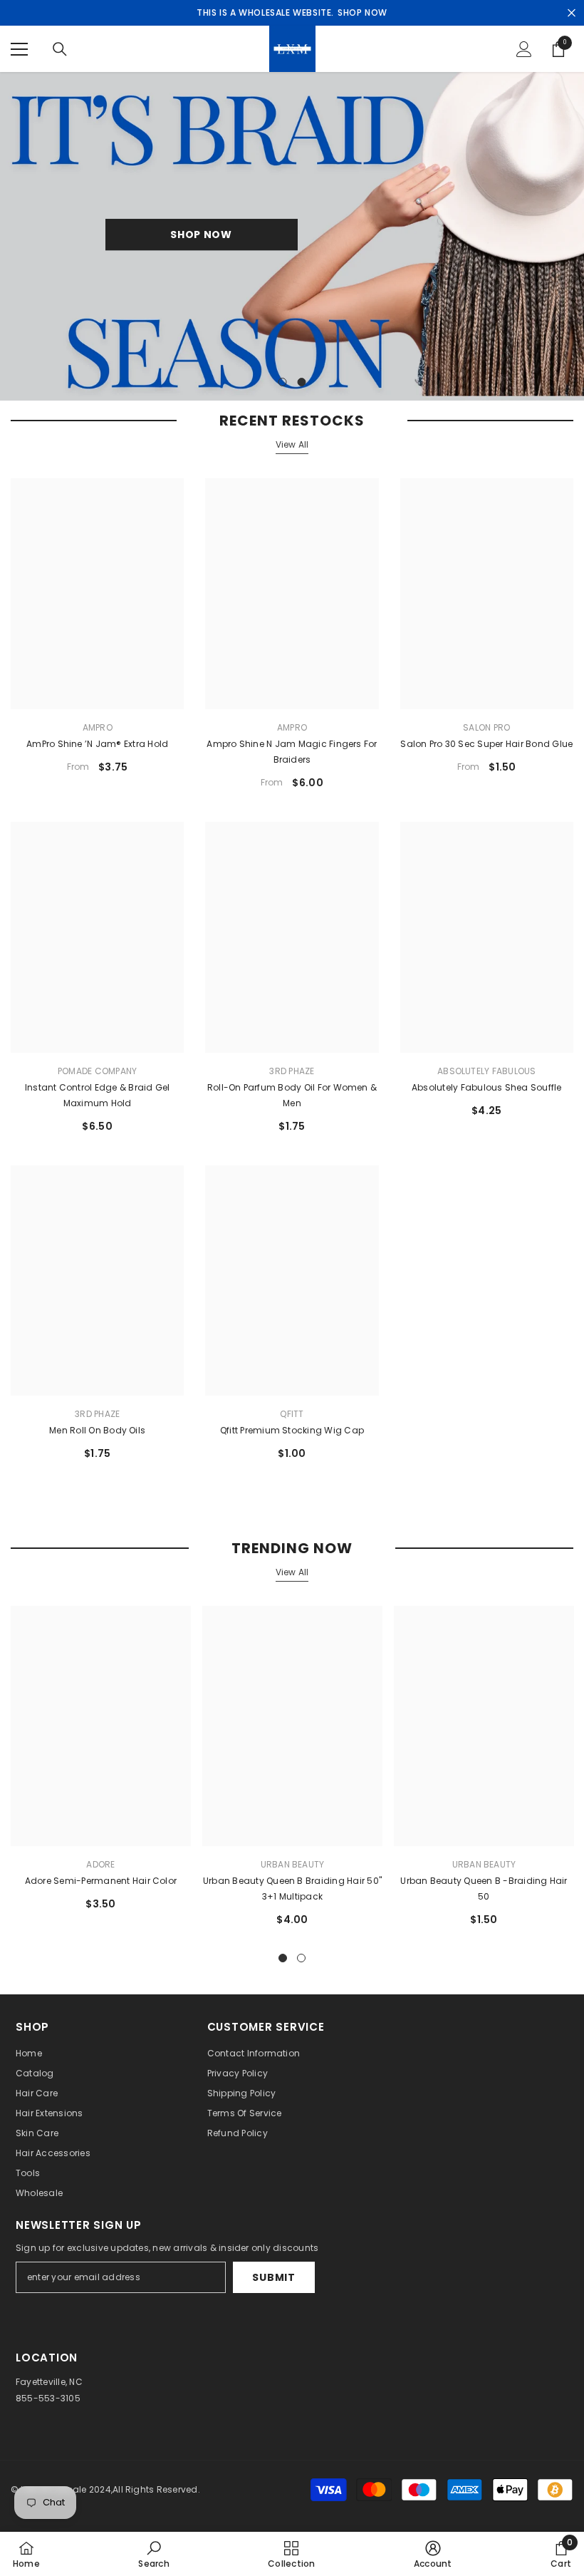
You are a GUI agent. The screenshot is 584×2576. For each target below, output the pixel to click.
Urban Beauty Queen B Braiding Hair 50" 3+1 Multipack (292, 1889)
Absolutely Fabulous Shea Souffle (487, 1087)
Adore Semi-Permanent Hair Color (101, 1881)
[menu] (19, 49)
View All (292, 444)
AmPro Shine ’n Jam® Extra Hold (97, 744)
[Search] (60, 49)
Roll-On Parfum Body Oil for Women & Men (292, 1095)
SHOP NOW (363, 12)
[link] (153, 2554)
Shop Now (201, 235)
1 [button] (283, 382)
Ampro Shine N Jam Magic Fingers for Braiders (292, 752)
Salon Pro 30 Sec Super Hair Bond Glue (486, 744)
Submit (273, 2277)
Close (572, 13)
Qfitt (292, 1414)
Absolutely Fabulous (487, 1071)
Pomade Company (97, 1071)
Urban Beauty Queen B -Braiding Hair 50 (484, 1889)
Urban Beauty (293, 1864)
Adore (100, 1864)
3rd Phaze (292, 1071)
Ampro (98, 727)
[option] (292, 236)
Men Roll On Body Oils (97, 1430)
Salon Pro (486, 727)
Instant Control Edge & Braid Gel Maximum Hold (98, 1095)
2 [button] (302, 382)
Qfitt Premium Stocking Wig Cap (292, 1430)
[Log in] (524, 49)
